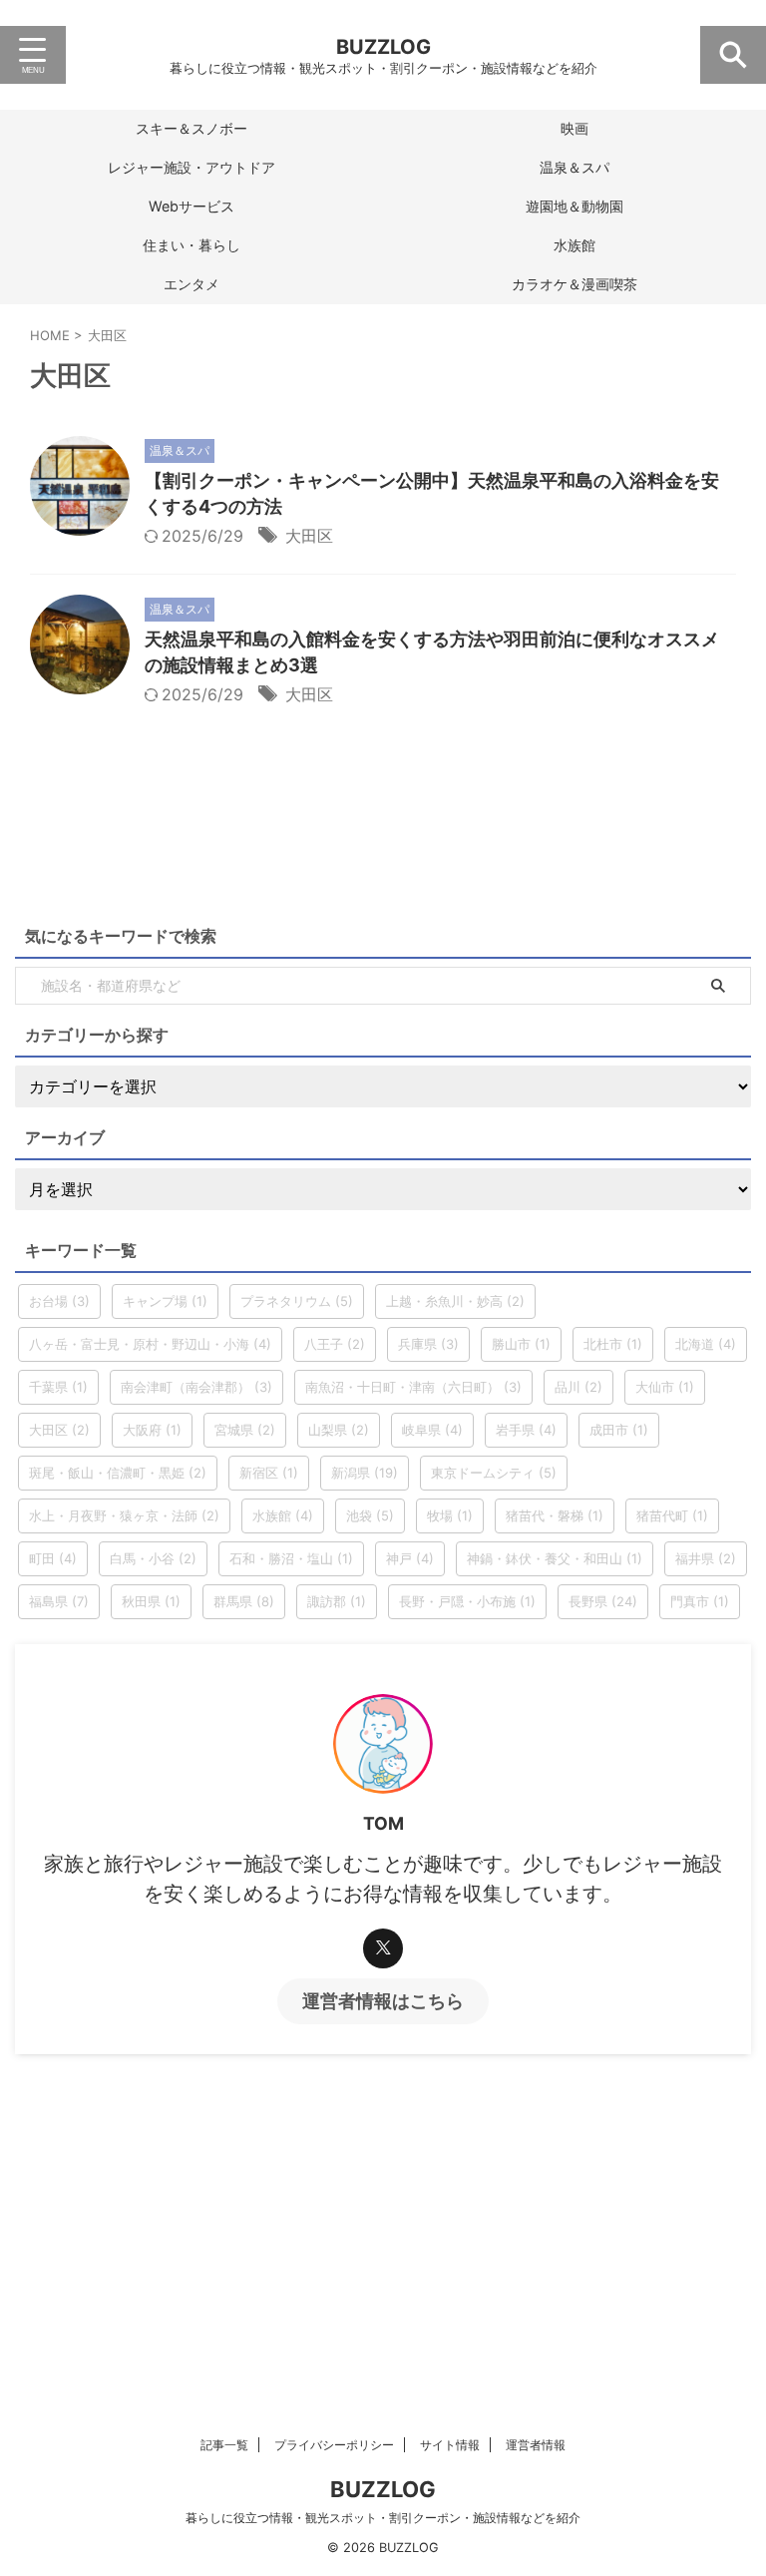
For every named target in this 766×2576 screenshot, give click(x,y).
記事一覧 (224, 2445)
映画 (574, 128)
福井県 (706, 1558)
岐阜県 (432, 1430)
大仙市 (665, 1387)
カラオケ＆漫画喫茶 (574, 284)
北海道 (706, 1344)
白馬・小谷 (153, 1558)
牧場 (450, 1515)
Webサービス (191, 206)
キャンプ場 (165, 1301)
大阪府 (152, 1430)
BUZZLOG (383, 47)
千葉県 (58, 1387)
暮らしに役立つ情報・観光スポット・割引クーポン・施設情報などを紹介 (383, 2518)
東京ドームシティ (494, 1473)
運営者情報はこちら (383, 2001)
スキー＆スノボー (191, 128)
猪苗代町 (672, 1515)
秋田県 (151, 1601)
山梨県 (339, 1430)
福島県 (59, 1601)
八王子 (335, 1344)
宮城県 (245, 1430)
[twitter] (383, 1948)
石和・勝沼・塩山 (291, 1558)
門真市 (700, 1601)
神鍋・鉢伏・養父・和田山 (555, 1558)
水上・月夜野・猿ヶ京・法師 (124, 1515)
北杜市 (613, 1344)
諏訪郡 (337, 1601)
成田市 (619, 1430)
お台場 (59, 1301)
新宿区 (269, 1473)
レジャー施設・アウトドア (191, 167)
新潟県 (365, 1473)
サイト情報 (450, 2445)
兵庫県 (428, 1344)
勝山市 (521, 1344)
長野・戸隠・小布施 (467, 1601)
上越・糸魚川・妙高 (455, 1301)
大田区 (309, 536)
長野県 (603, 1601)
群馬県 (244, 1601)
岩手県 (526, 1430)
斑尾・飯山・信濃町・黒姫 (118, 1473)
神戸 (410, 1558)
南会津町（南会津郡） (196, 1387)
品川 (578, 1387)
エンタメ (191, 284)
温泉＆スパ (574, 167)
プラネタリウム (297, 1301)
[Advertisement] (383, 2204)
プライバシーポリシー (334, 2445)
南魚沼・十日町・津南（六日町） (413, 1387)
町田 (53, 1558)
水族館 (574, 245)
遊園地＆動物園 (574, 206)
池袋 (370, 1515)
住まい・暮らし (191, 245)
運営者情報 (536, 2445)
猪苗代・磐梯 (555, 1515)
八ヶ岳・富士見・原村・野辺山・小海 (150, 1344)
